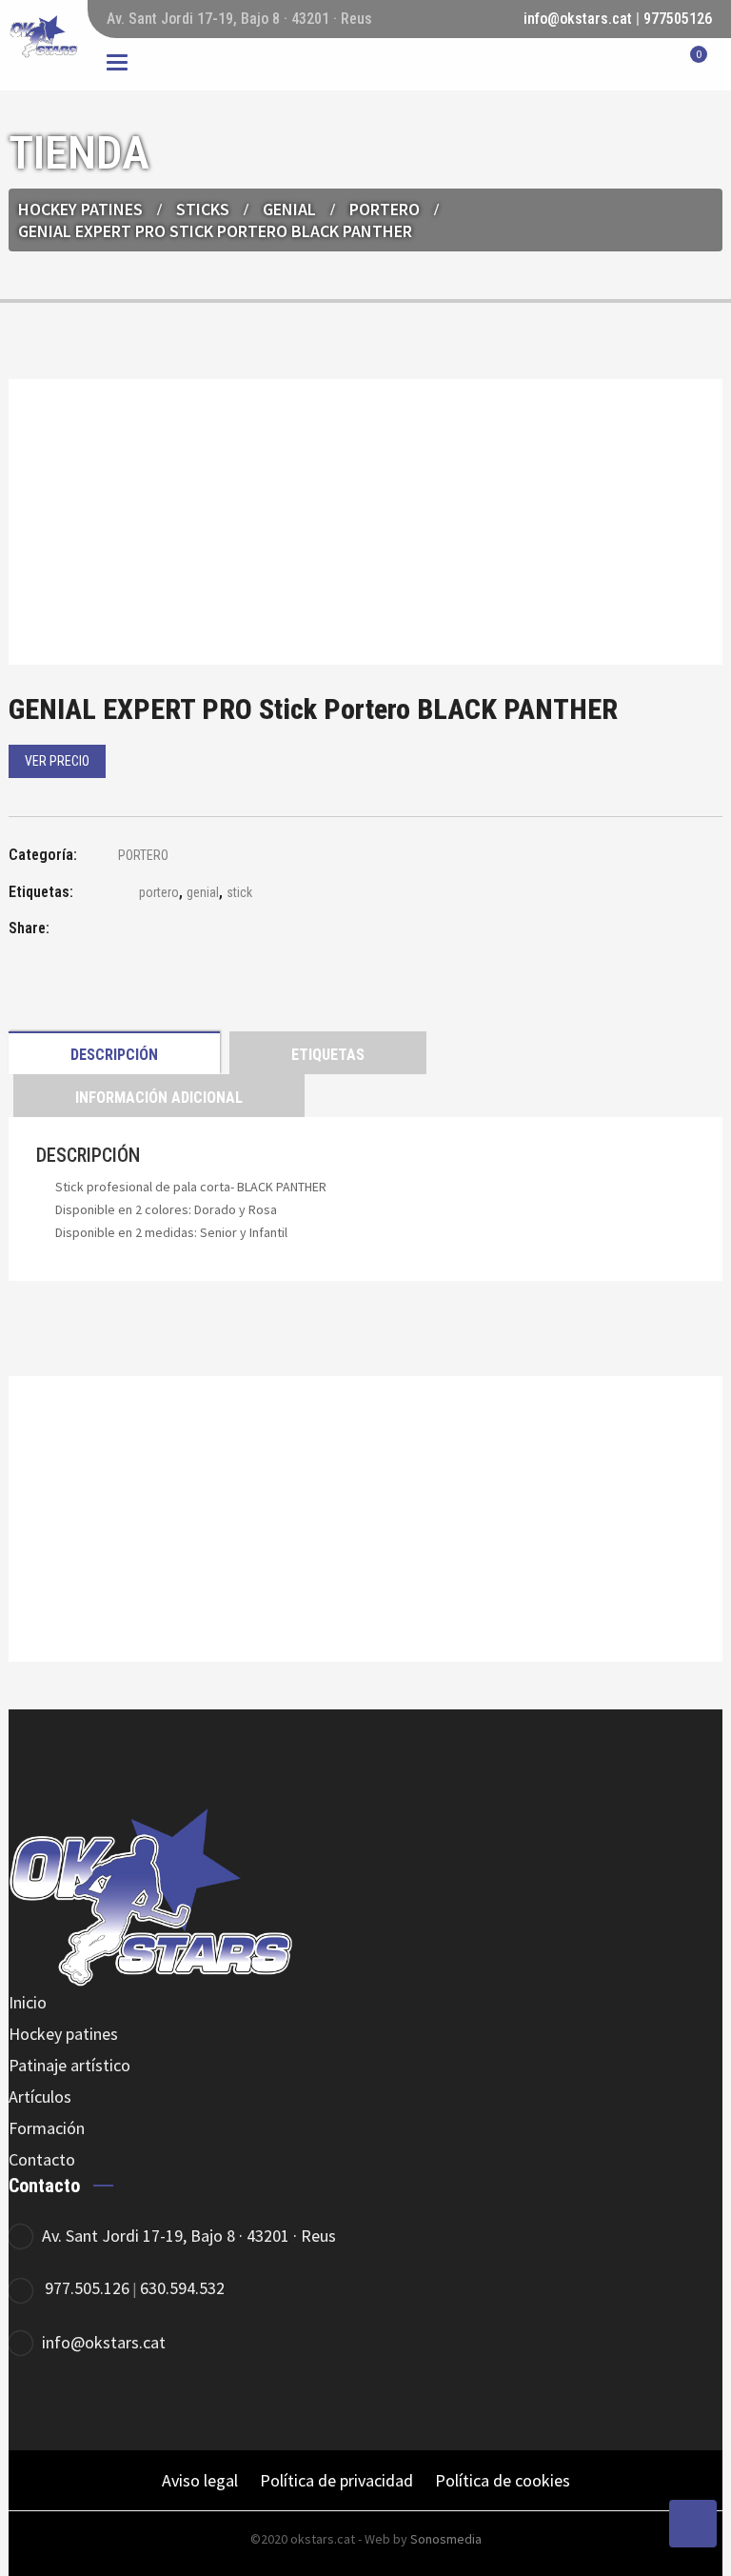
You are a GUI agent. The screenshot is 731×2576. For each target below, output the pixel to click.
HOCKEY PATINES (80, 209)
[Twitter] (87, 2405)
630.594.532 (182, 2288)
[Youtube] (192, 2405)
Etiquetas (328, 1055)
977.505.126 (87, 2288)
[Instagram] (139, 2405)
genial (203, 892)
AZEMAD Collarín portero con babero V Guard (365, 1571)
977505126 (678, 19)
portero (159, 892)
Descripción (114, 1055)
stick (239, 892)
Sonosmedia (446, 2539)
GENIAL (289, 209)
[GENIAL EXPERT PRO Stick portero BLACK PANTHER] (118, 931)
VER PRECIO (57, 761)
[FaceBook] (35, 2405)
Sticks (203, 209)
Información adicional (159, 1098)
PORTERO (385, 209)
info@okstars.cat (578, 19)
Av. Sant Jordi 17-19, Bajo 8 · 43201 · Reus (189, 2236)
